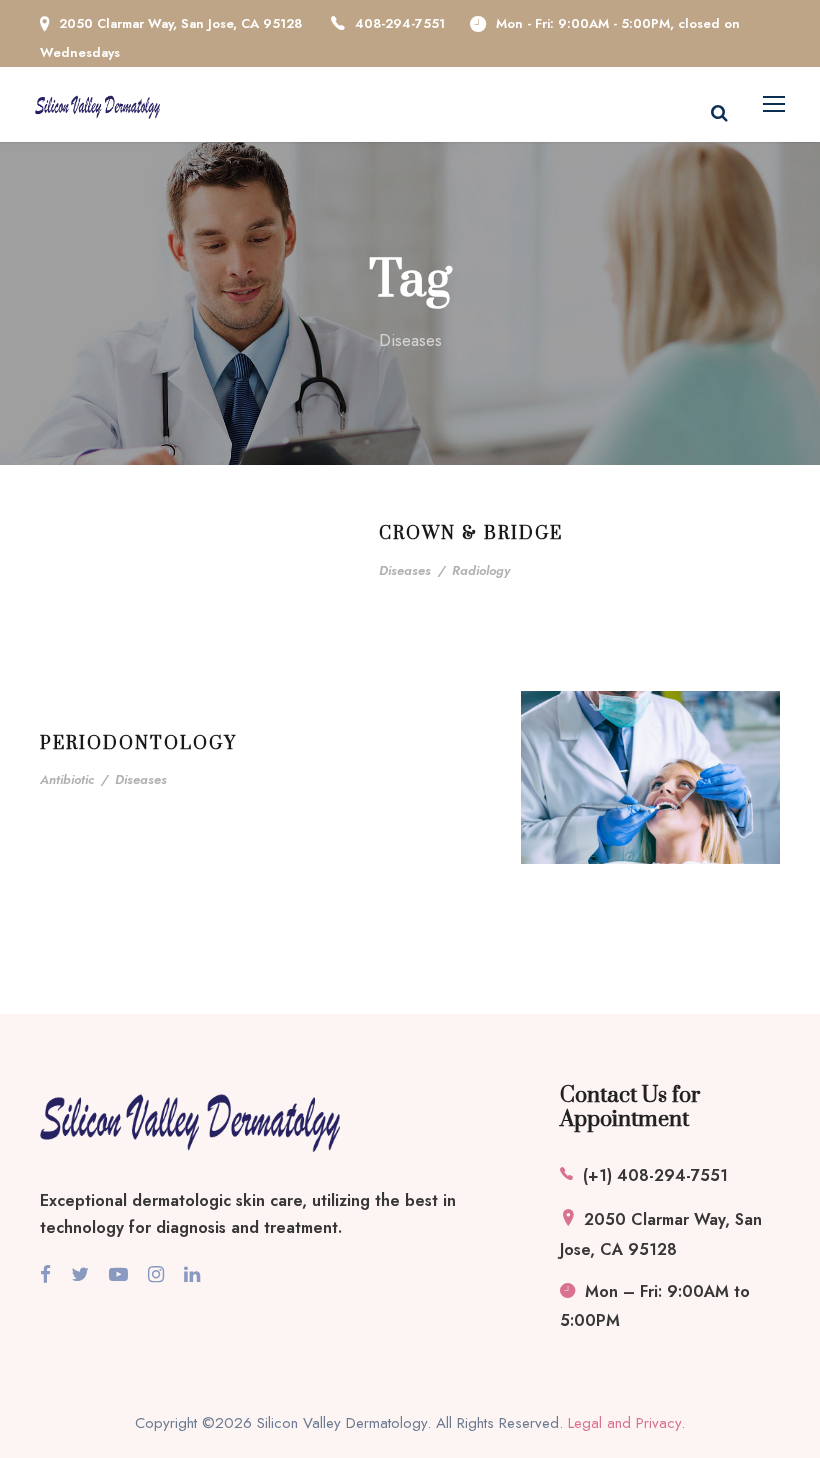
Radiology (481, 570)
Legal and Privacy (624, 1423)
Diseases (405, 570)
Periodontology (138, 744)
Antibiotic (67, 779)
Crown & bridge (471, 534)
